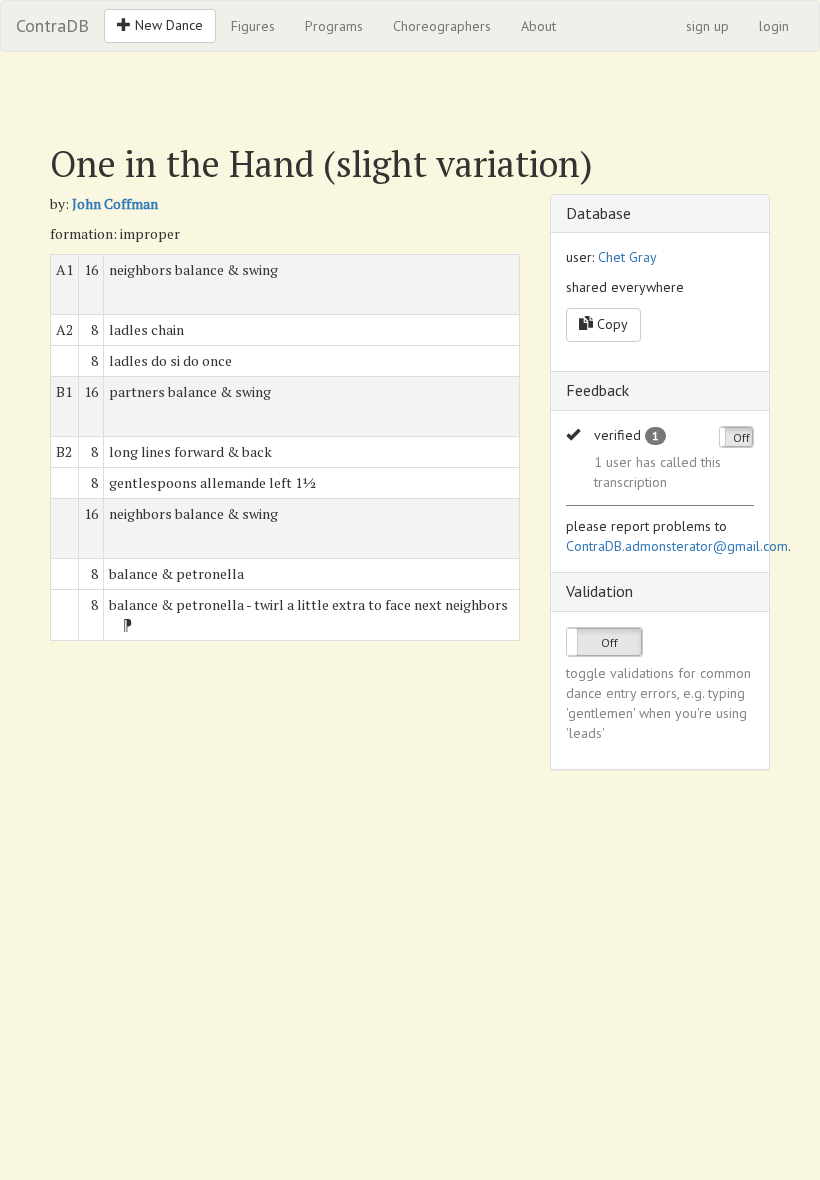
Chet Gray (627, 257)
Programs (334, 26)
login (774, 26)
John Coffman (115, 203)
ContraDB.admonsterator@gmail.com (677, 546)
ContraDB (52, 25)
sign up (707, 26)
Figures (253, 26)
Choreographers (442, 26)
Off (741, 437)
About (538, 26)
